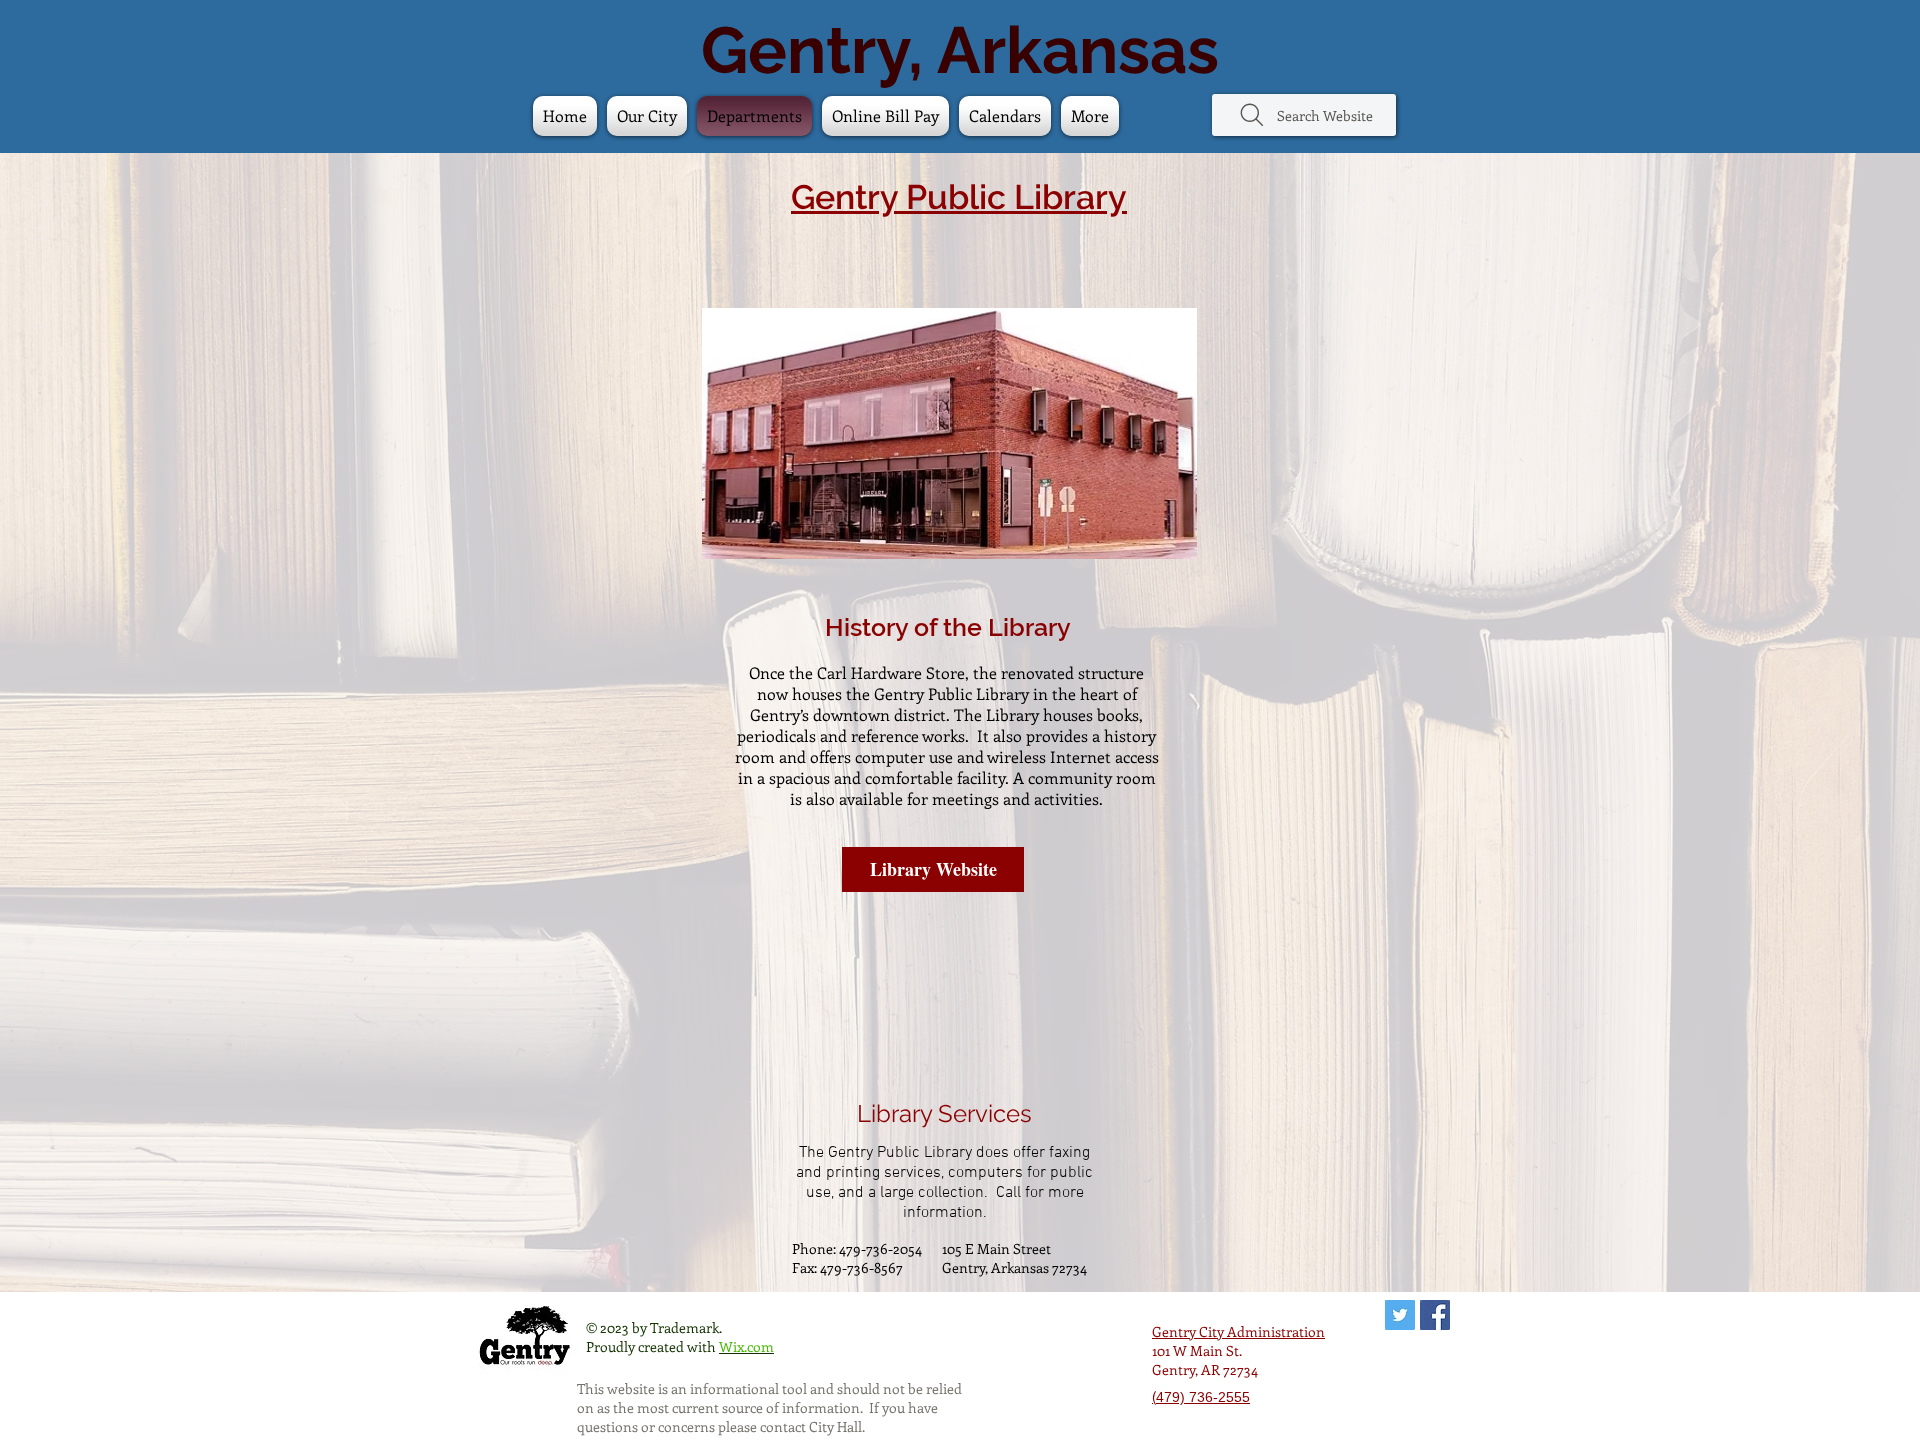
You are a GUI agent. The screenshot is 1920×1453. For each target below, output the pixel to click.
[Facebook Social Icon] (1435, 1315)
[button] (1005, 116)
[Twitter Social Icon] (1400, 1315)
